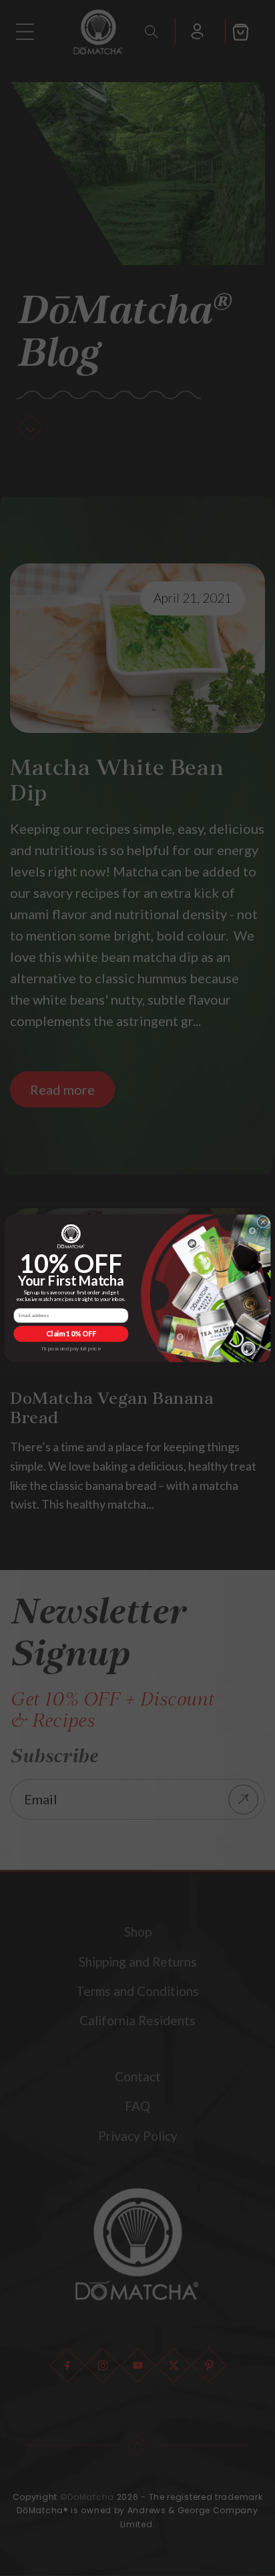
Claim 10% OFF (71, 1333)
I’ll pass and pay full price (71, 1348)
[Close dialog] (263, 1222)
